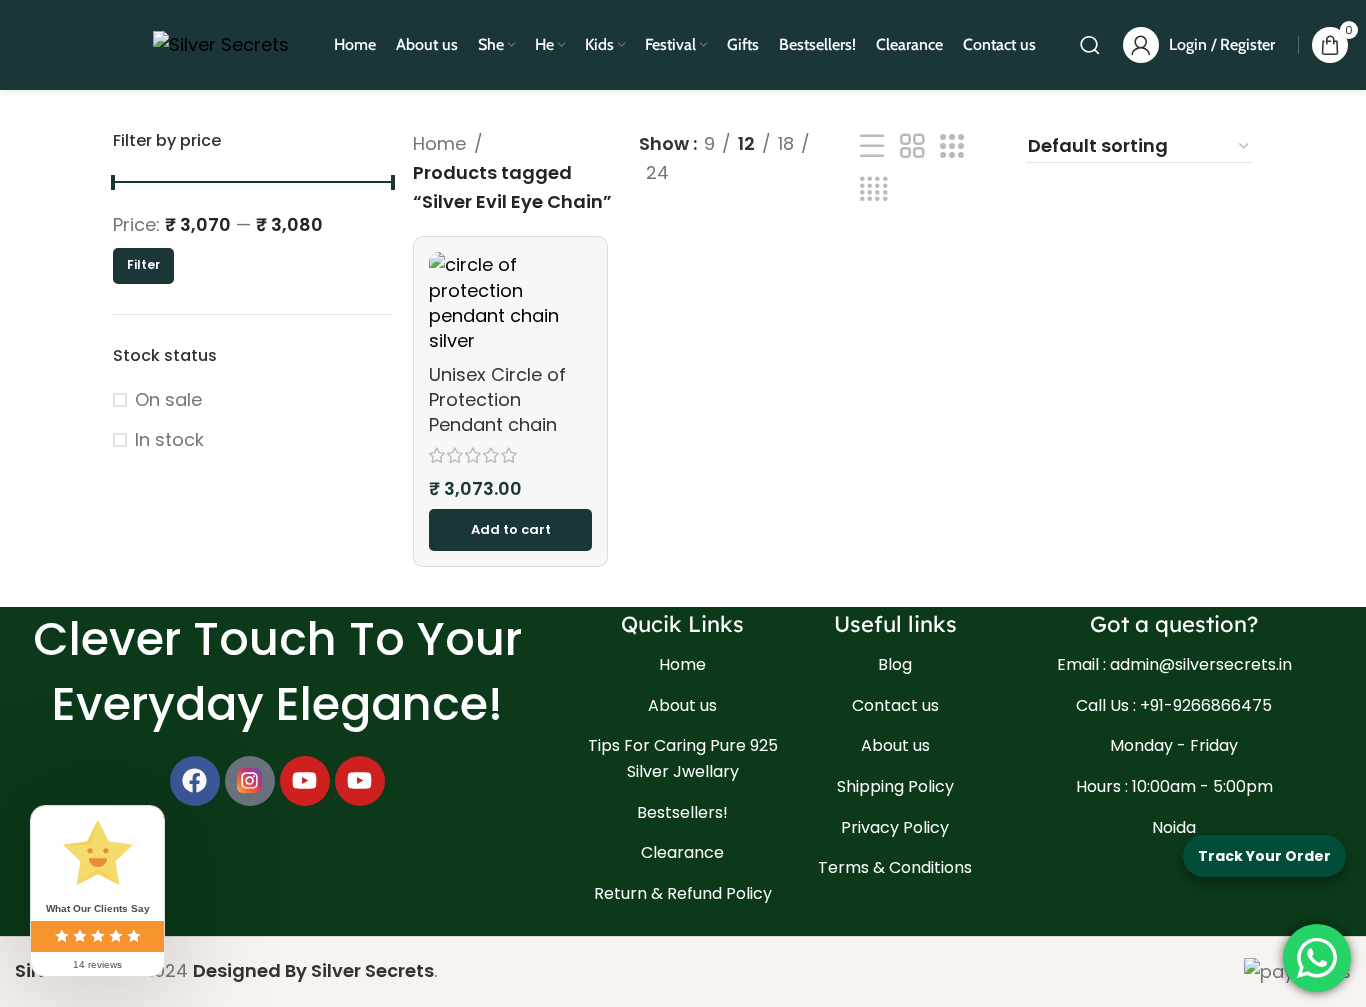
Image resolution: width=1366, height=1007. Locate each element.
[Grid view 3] (952, 146)
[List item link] (683, 665)
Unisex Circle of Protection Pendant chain (497, 399)
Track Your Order (1264, 856)
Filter (143, 264)
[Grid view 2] (912, 146)
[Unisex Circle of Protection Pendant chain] (510, 302)
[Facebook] (195, 781)
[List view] (872, 146)
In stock (169, 439)
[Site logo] (221, 43)
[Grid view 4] (873, 189)
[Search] (1090, 45)
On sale (168, 399)
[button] (510, 530)
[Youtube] (305, 781)
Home (439, 143)
